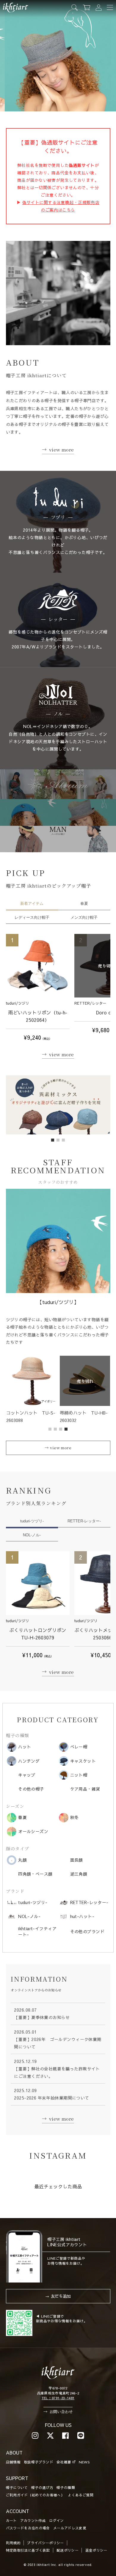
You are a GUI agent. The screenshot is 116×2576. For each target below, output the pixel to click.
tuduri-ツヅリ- (32, 1521)
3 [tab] (64, 1140)
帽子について (17, 2487)
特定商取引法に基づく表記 (28, 2550)
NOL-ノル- (32, 1535)
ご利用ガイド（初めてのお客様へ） (35, 2495)
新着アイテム (32, 903)
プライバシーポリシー (46, 2543)
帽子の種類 (66, 2487)
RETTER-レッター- (84, 1521)
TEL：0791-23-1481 (58, 2398)
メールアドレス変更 (70, 2528)
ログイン (56, 2520)
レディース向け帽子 (32, 917)
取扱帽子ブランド (39, 2462)
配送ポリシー (68, 2550)
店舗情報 (13, 2462)
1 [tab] (53, 1140)
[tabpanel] (58, 1105)
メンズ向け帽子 (84, 917)
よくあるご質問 (81, 2495)
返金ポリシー (96, 2550)
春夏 (84, 903)
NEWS (84, 2462)
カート (11, 2520)
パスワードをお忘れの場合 (28, 2528)
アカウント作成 (33, 2520)
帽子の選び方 (42, 2487)
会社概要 (64, 2462)
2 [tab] (58, 1140)
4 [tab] (66, 1429)
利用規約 (13, 2543)
